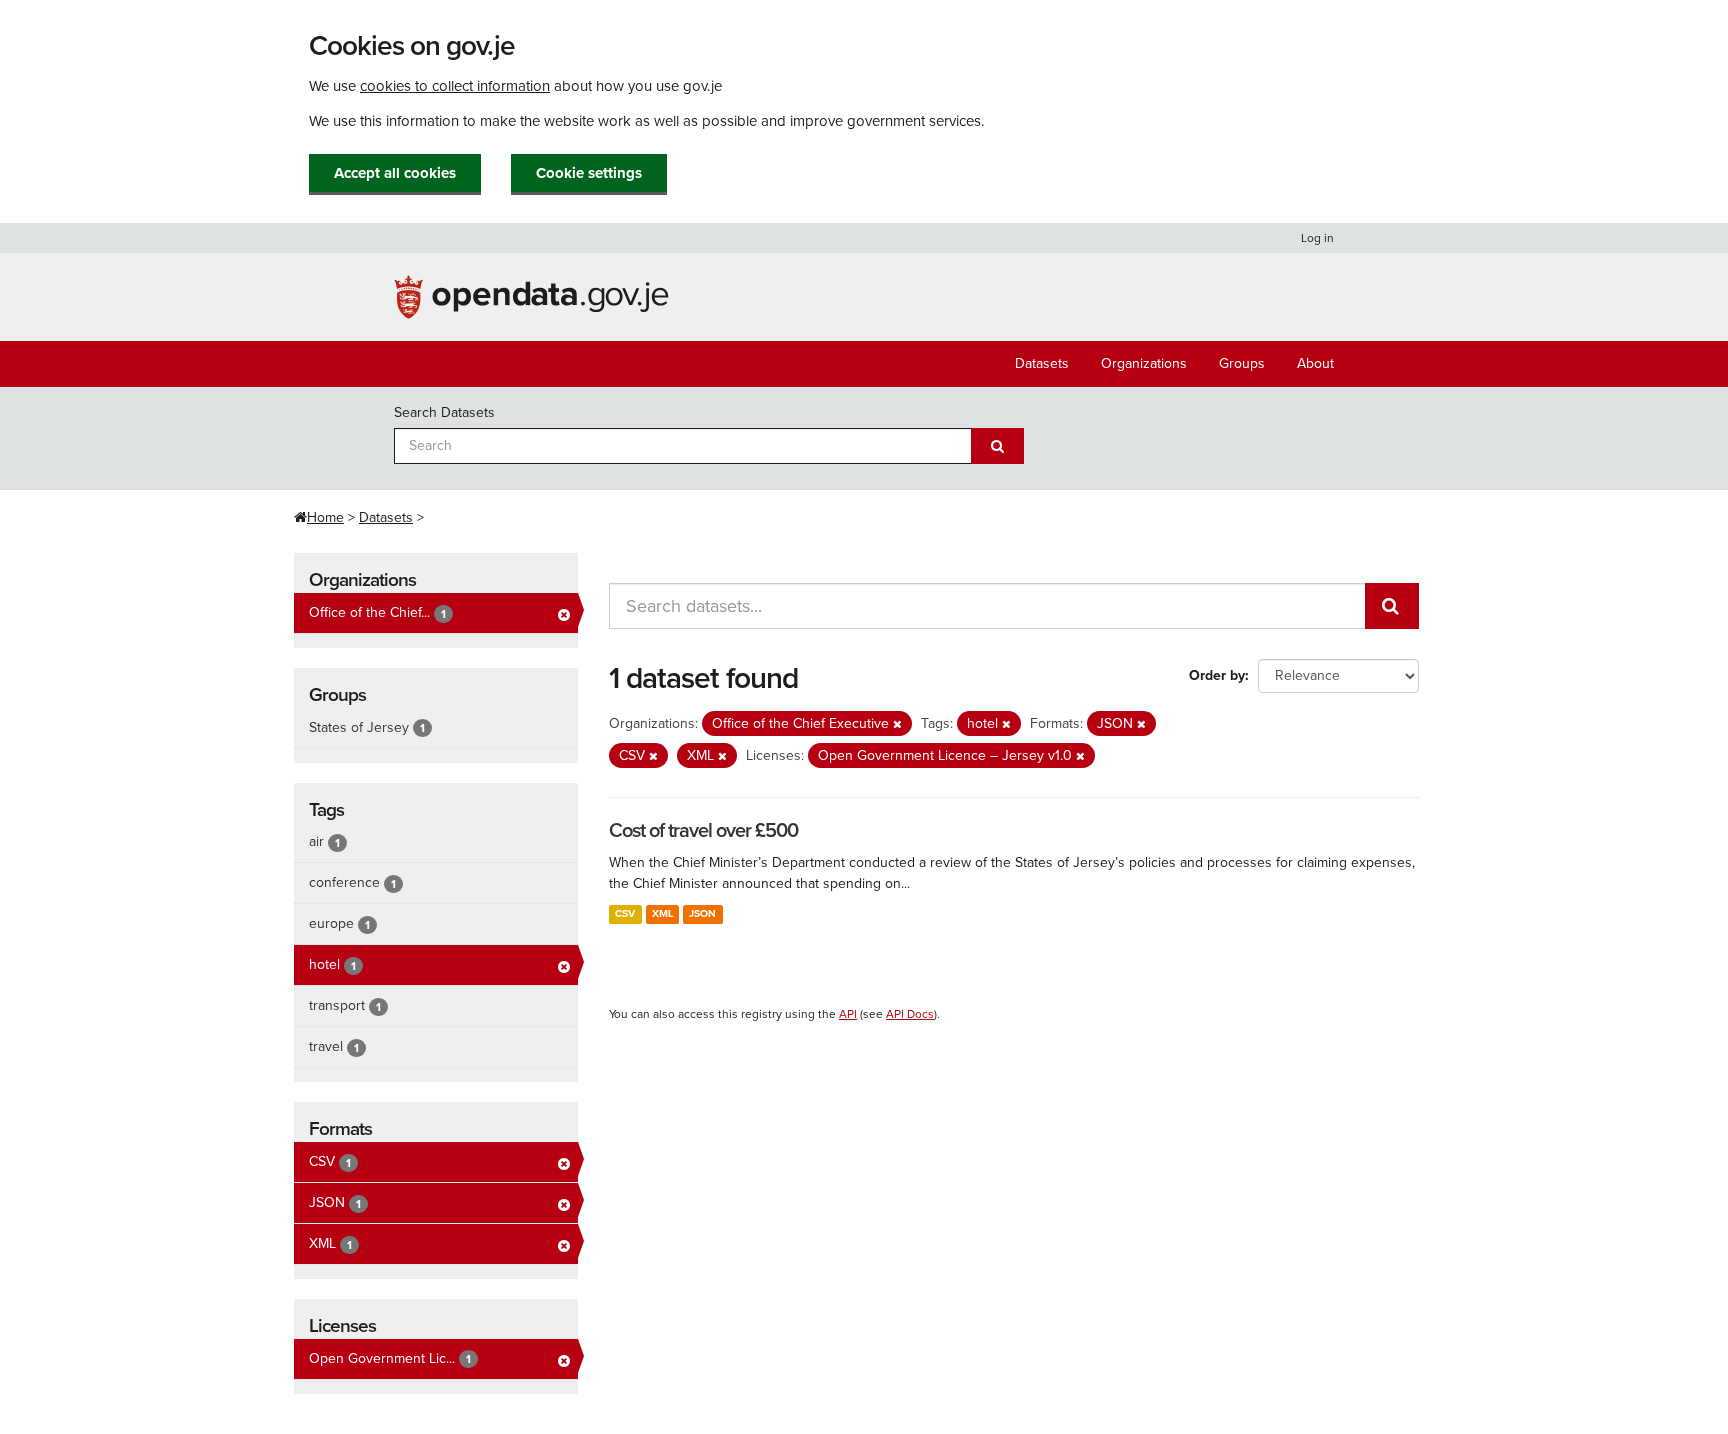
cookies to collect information (455, 86)
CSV (625, 913)
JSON (702, 913)
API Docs (910, 1014)
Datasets (1042, 363)
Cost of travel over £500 (703, 831)
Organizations (1144, 363)
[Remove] (897, 724)
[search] (1392, 606)
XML (662, 913)
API (848, 1014)
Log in (1317, 238)
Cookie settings (589, 173)
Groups (1242, 363)
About (1315, 363)
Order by (1217, 675)
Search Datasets (444, 412)
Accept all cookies (395, 173)
